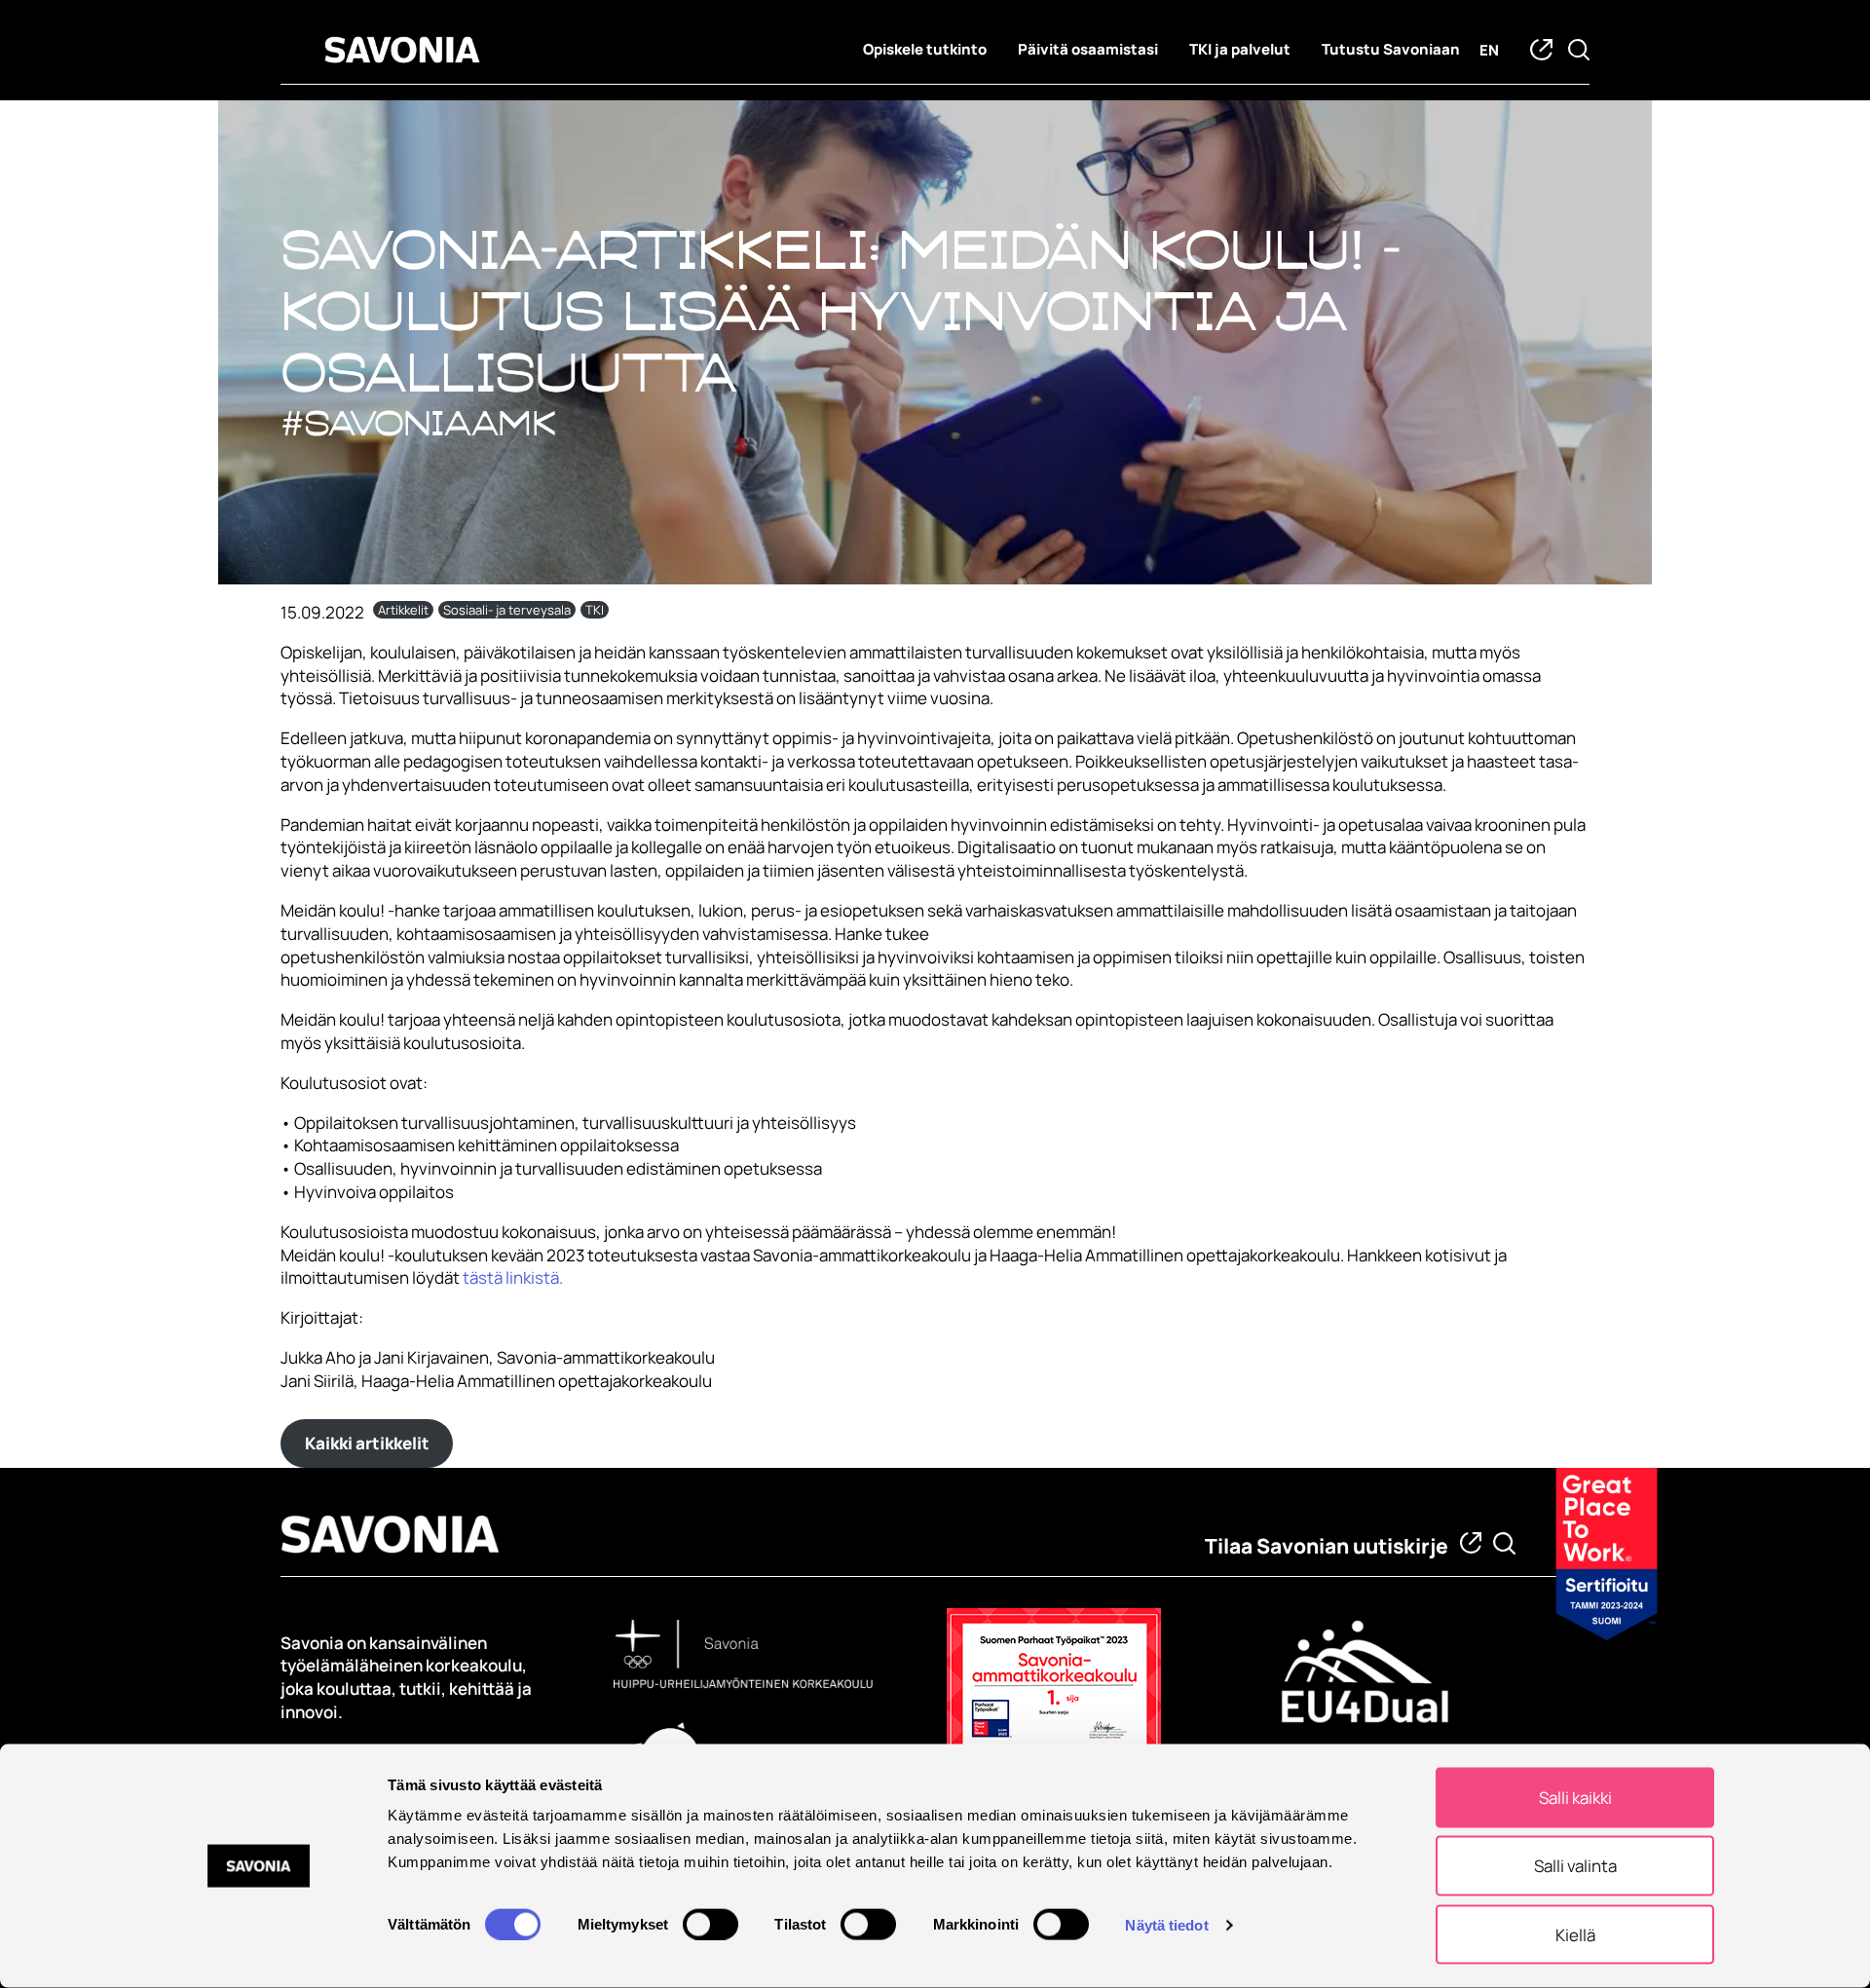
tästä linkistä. (511, 1277)
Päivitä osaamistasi (1088, 49)
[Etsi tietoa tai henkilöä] (1504, 1543)
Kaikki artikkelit (367, 1443)
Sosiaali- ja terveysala (507, 610)
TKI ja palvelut (1240, 49)
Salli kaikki (1575, 1798)
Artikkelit (403, 610)
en (1489, 50)
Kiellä (1575, 1934)
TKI (595, 610)
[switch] (711, 1924)
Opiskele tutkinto (925, 49)
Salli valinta (1575, 1866)
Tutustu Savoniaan (1391, 49)
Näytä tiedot (1166, 1924)
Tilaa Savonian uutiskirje (1327, 1546)
